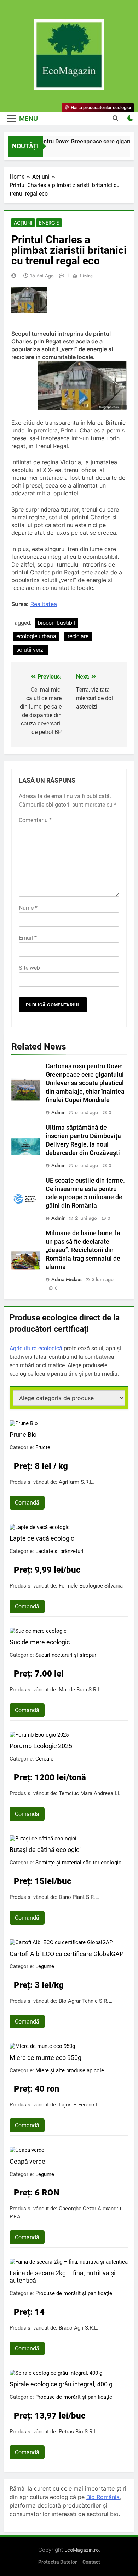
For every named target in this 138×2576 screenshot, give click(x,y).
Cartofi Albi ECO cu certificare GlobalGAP (67, 1954)
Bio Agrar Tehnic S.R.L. (86, 2001)
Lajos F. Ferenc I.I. (80, 2105)
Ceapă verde (27, 2161)
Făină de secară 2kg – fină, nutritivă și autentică (62, 2277)
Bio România (103, 2497)
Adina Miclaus (67, 1279)
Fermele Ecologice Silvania (91, 1586)
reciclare (78, 636)
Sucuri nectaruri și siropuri (67, 1655)
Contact (91, 2562)
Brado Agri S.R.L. (79, 2328)
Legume (45, 1966)
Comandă (27, 1503)
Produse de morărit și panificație (74, 2293)
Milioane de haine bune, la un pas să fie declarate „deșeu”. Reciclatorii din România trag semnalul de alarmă (83, 1250)
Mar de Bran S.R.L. (80, 1690)
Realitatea (44, 604)
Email (28, 938)
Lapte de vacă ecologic (42, 1538)
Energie (49, 223)
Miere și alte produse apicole (70, 2070)
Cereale (44, 1759)
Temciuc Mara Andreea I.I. (90, 1793)
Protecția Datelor (57, 2562)
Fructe (43, 1447)
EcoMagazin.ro (82, 2550)
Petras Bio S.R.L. (78, 2432)
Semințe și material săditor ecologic (78, 1863)
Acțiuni (23, 223)
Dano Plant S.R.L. (79, 1897)
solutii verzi (30, 650)
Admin (59, 1112)
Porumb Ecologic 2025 (41, 1746)
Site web (29, 968)
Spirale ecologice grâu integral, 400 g (61, 2384)
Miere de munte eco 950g (45, 2058)
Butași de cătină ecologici (45, 1850)
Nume (28, 908)
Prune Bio (23, 1435)
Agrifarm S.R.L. (76, 1482)
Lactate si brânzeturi (59, 1551)
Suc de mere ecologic (40, 1642)
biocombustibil (56, 623)
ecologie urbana (36, 636)
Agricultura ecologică (36, 1348)
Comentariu (35, 820)
